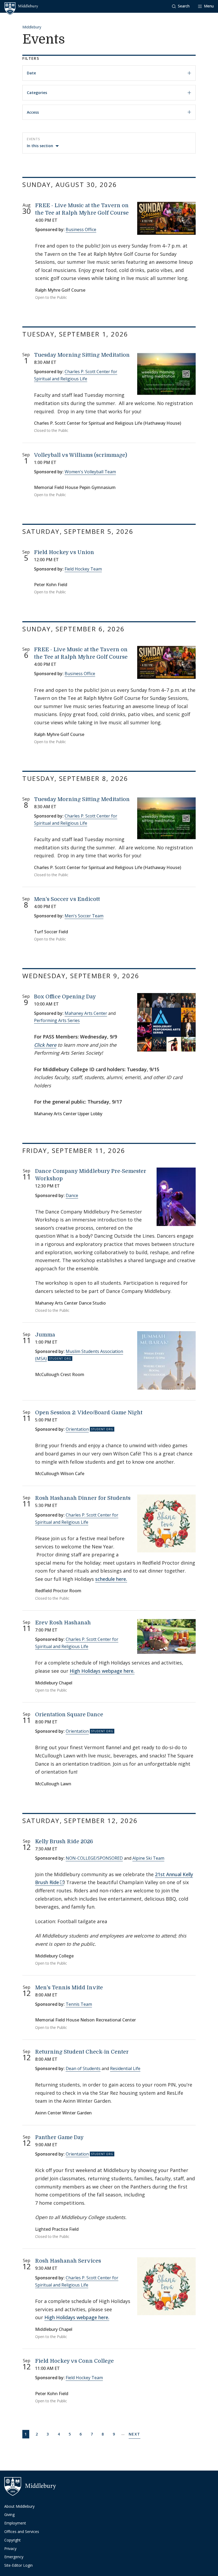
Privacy (10, 2549)
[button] (181, 6)
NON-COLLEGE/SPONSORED (94, 1858)
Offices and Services (22, 2532)
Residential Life (125, 2068)
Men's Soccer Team (84, 916)
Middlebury (32, 27)
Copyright (12, 2540)
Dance (72, 1195)
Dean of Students (83, 2068)
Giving (9, 2515)
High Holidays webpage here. (102, 1671)
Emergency (14, 2557)
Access (33, 112)
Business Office (81, 229)
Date (31, 73)
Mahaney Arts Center (86, 1013)
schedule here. (111, 1579)
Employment (15, 2523)
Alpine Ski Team (148, 1858)
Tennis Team (79, 2004)
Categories (37, 93)
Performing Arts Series (57, 1020)
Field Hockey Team (83, 569)
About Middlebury (19, 2506)
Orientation (77, 1429)
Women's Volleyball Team (90, 472)
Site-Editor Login (18, 2565)
